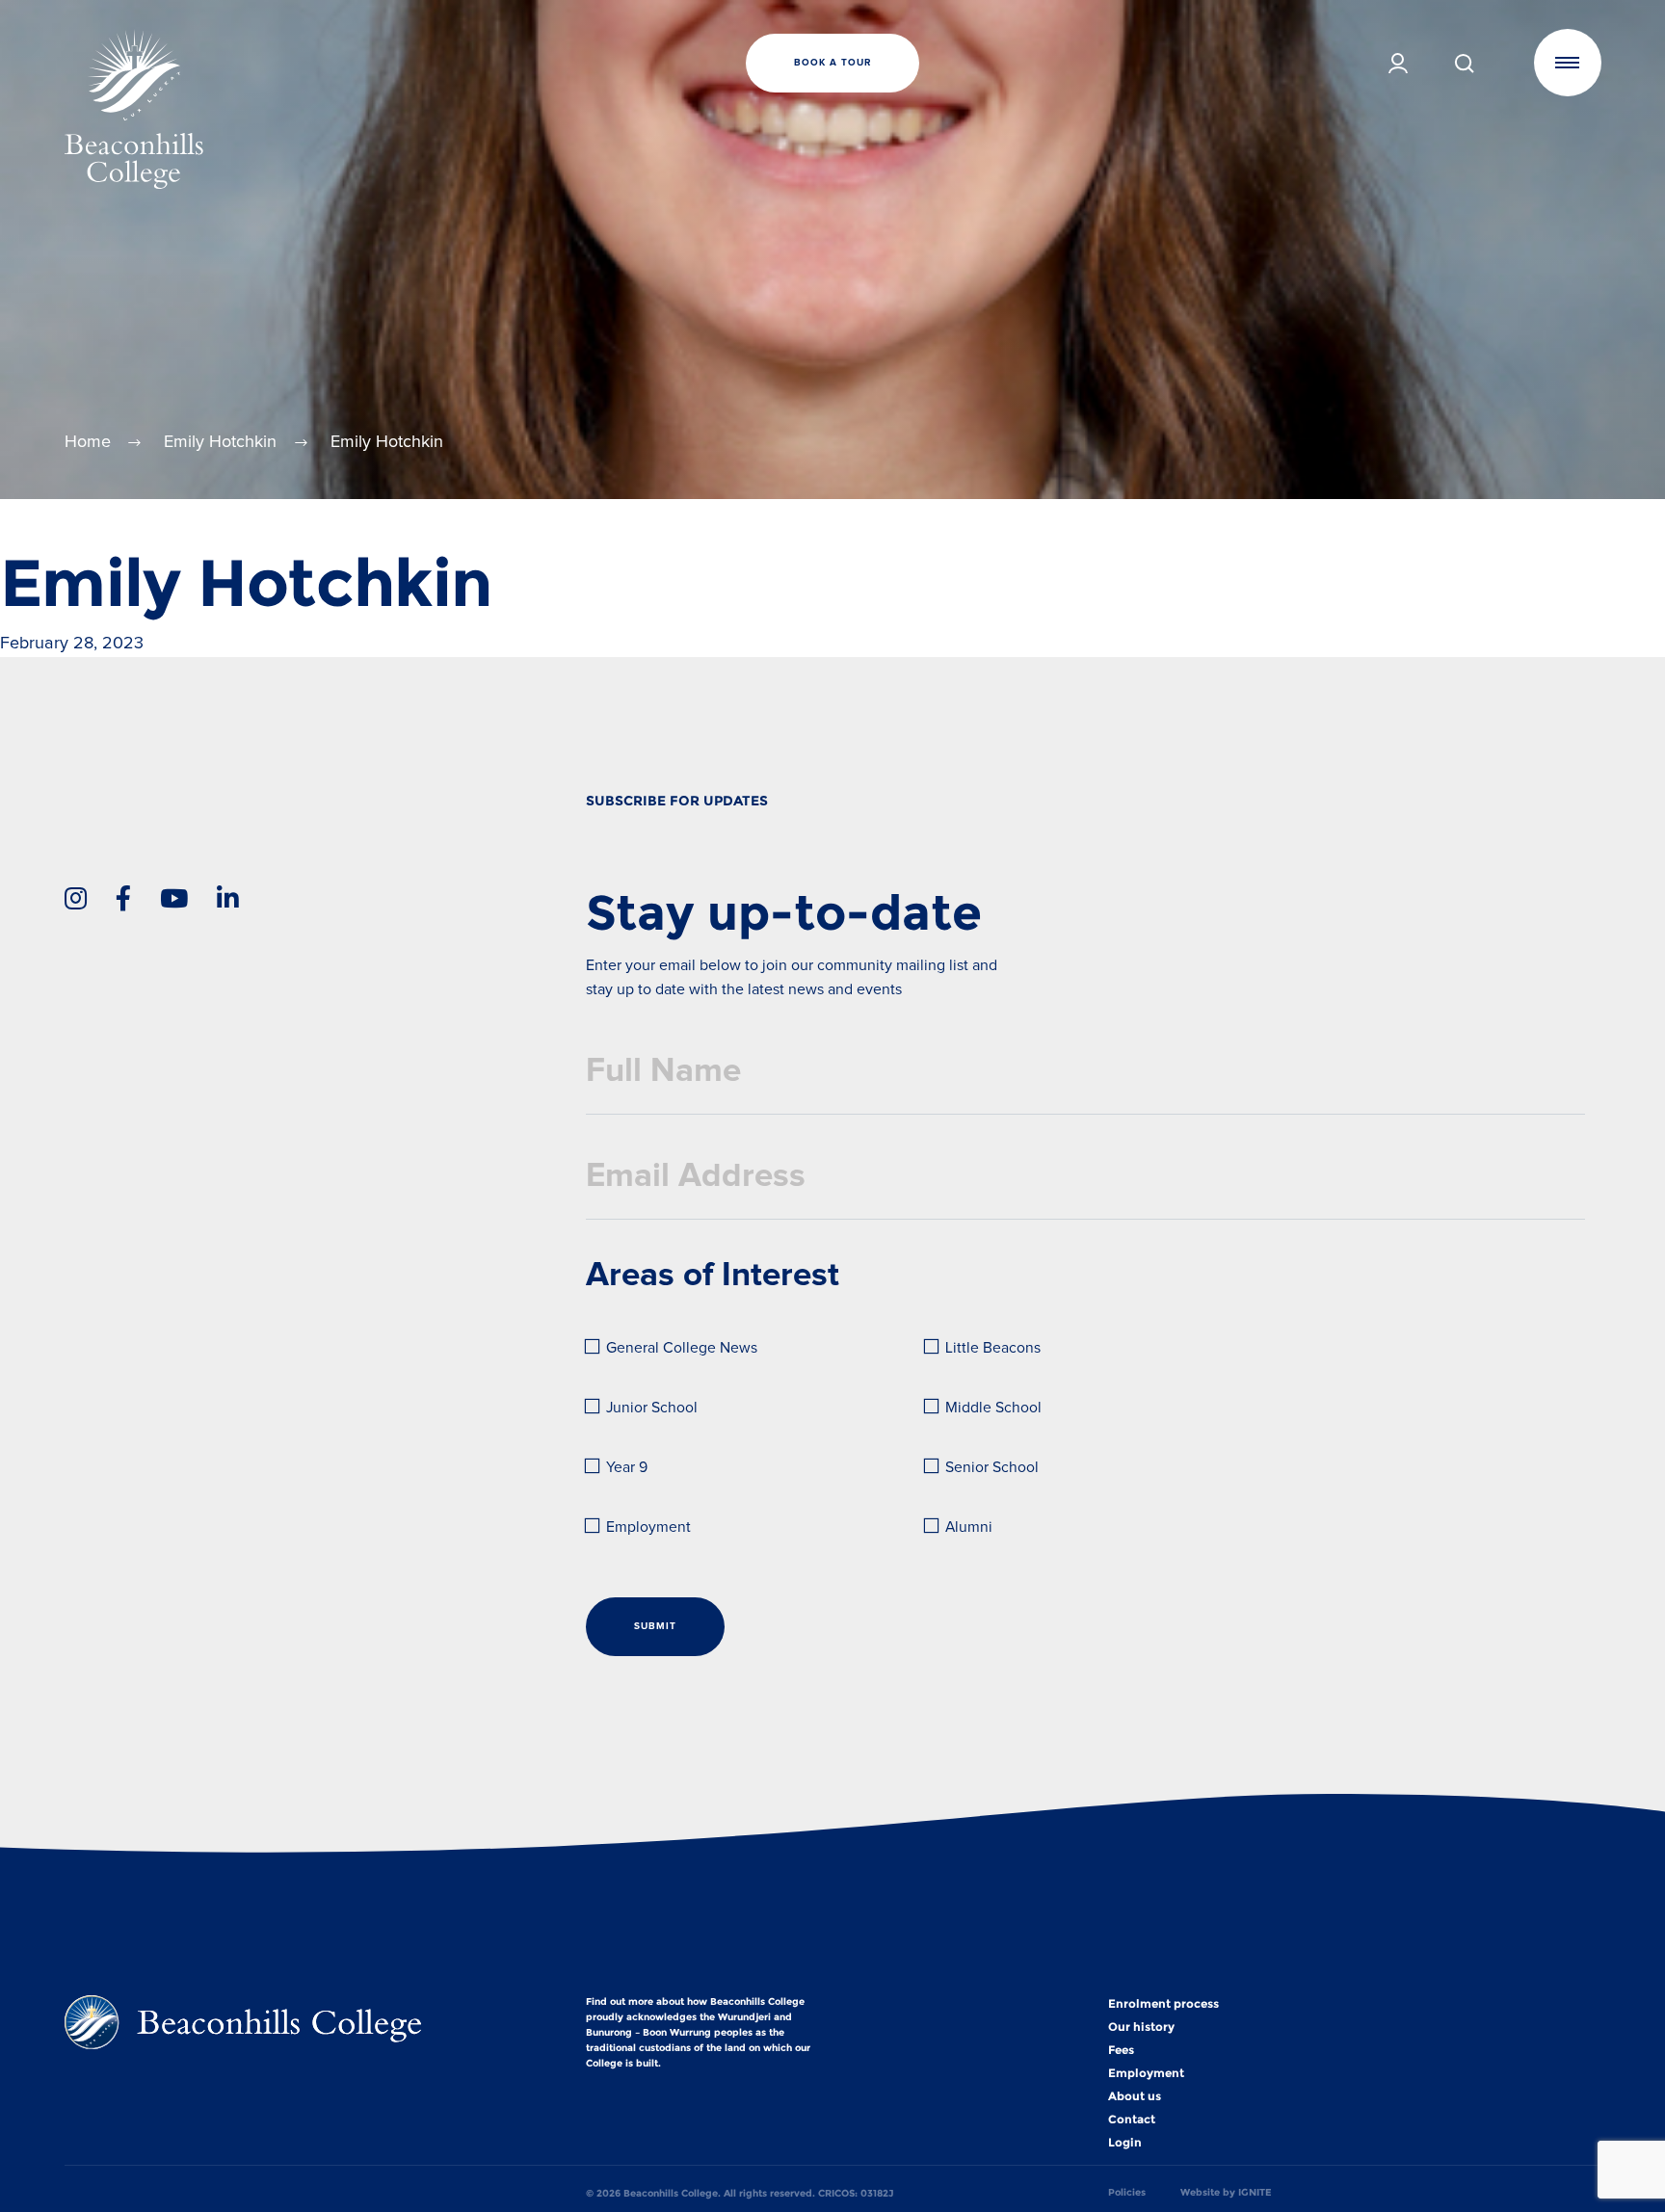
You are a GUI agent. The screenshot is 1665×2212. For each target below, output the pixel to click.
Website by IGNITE (1226, 2192)
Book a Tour (832, 63)
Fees (1121, 2050)
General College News (682, 1348)
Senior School (992, 1468)
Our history (1141, 2027)
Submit (655, 1626)
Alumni (969, 1527)
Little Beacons (993, 1348)
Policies (1127, 2192)
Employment (648, 1527)
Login (1125, 2143)
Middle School (993, 1408)
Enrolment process (1163, 2004)
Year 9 (627, 1468)
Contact (1132, 2120)
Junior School (652, 1408)
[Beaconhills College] (321, 109)
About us (1135, 2096)
